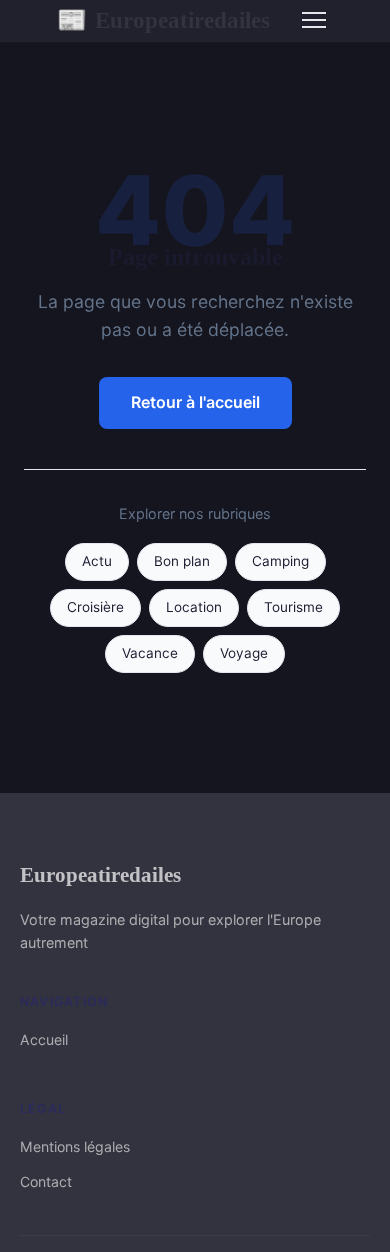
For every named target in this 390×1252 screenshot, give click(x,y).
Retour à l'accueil (195, 402)
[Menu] (314, 20)
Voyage (244, 653)
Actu (97, 561)
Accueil (44, 1039)
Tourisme (293, 607)
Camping (280, 561)
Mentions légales (75, 1146)
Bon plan (182, 561)
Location (194, 607)
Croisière (95, 607)
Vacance (150, 653)
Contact (46, 1181)
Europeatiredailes (163, 20)
